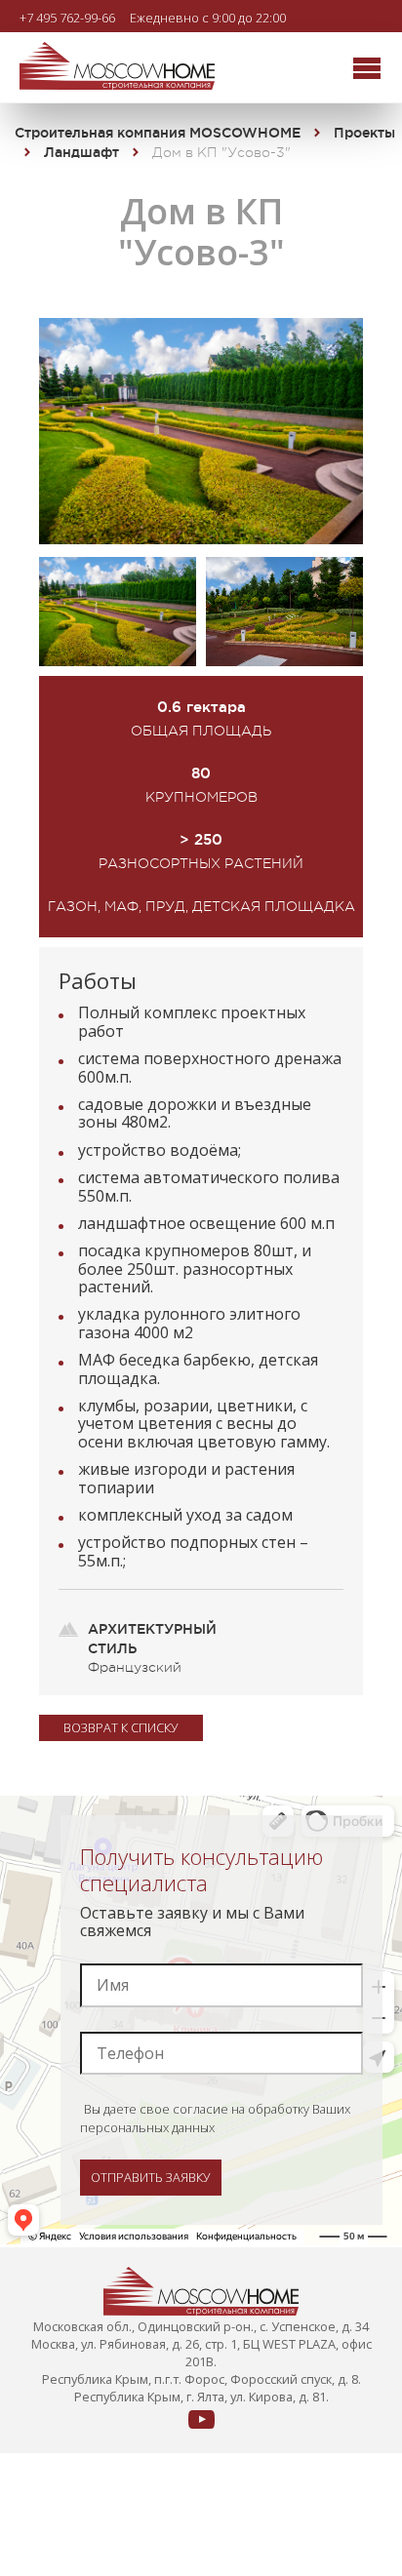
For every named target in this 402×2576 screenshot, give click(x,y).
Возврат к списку (121, 1727)
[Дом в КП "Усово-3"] (201, 538)
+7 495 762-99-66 (67, 17)
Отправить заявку (151, 2177)
